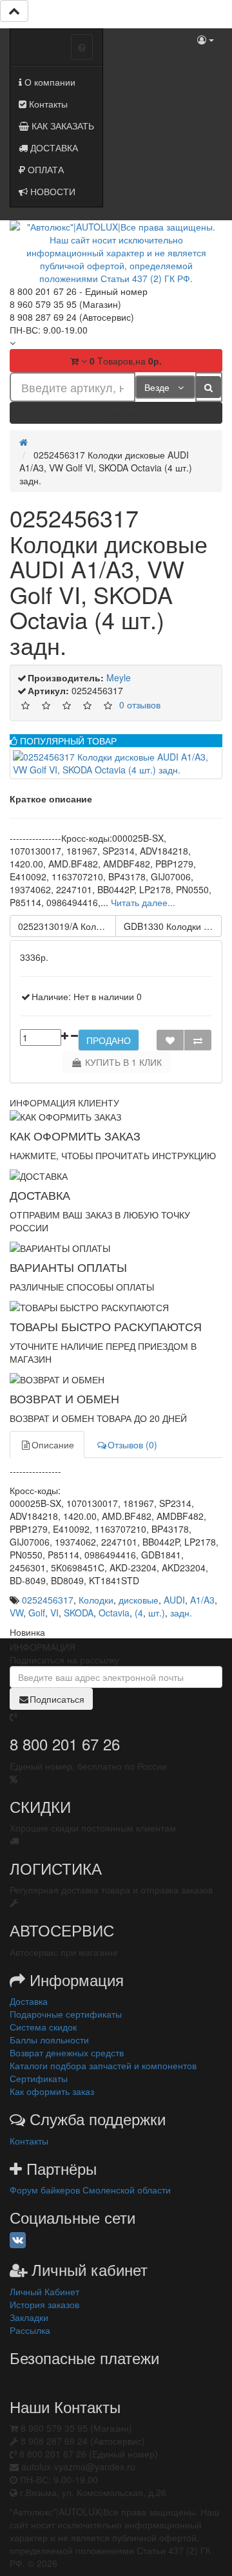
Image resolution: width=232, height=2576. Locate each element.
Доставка (29, 2001)
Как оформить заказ (52, 2091)
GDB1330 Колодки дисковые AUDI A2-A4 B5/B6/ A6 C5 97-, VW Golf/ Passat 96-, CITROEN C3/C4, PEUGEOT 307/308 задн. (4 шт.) (173, 926)
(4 (139, 1613)
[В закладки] (170, 1040)
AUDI (174, 1600)
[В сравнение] (198, 1040)
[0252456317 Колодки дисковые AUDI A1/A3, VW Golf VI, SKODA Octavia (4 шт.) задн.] (116, 763)
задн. (181, 1613)
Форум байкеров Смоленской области (90, 2190)
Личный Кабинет (44, 2291)
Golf (37, 1613)
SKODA (79, 1613)
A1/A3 (202, 1600)
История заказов (44, 2304)
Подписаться (57, 1699)
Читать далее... (143, 902)
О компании (49, 82)
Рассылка (30, 2330)
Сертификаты (39, 2078)
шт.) (157, 1613)
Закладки (29, 2317)
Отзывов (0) (132, 1444)
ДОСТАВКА (53, 147)
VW (16, 1613)
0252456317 (48, 1600)
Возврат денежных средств (67, 2052)
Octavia (114, 1613)
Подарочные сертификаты (66, 2014)
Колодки (96, 1600)
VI (54, 1613)
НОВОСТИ (52, 191)
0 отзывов (140, 704)
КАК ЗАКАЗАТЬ (62, 126)
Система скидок (43, 2027)
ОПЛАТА (44, 169)
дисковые (139, 1600)
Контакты (47, 104)
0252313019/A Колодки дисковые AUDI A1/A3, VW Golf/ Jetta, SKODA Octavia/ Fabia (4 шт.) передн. (67, 926)
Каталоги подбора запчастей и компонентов (103, 2065)
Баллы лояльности (49, 2040)
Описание (53, 1444)
